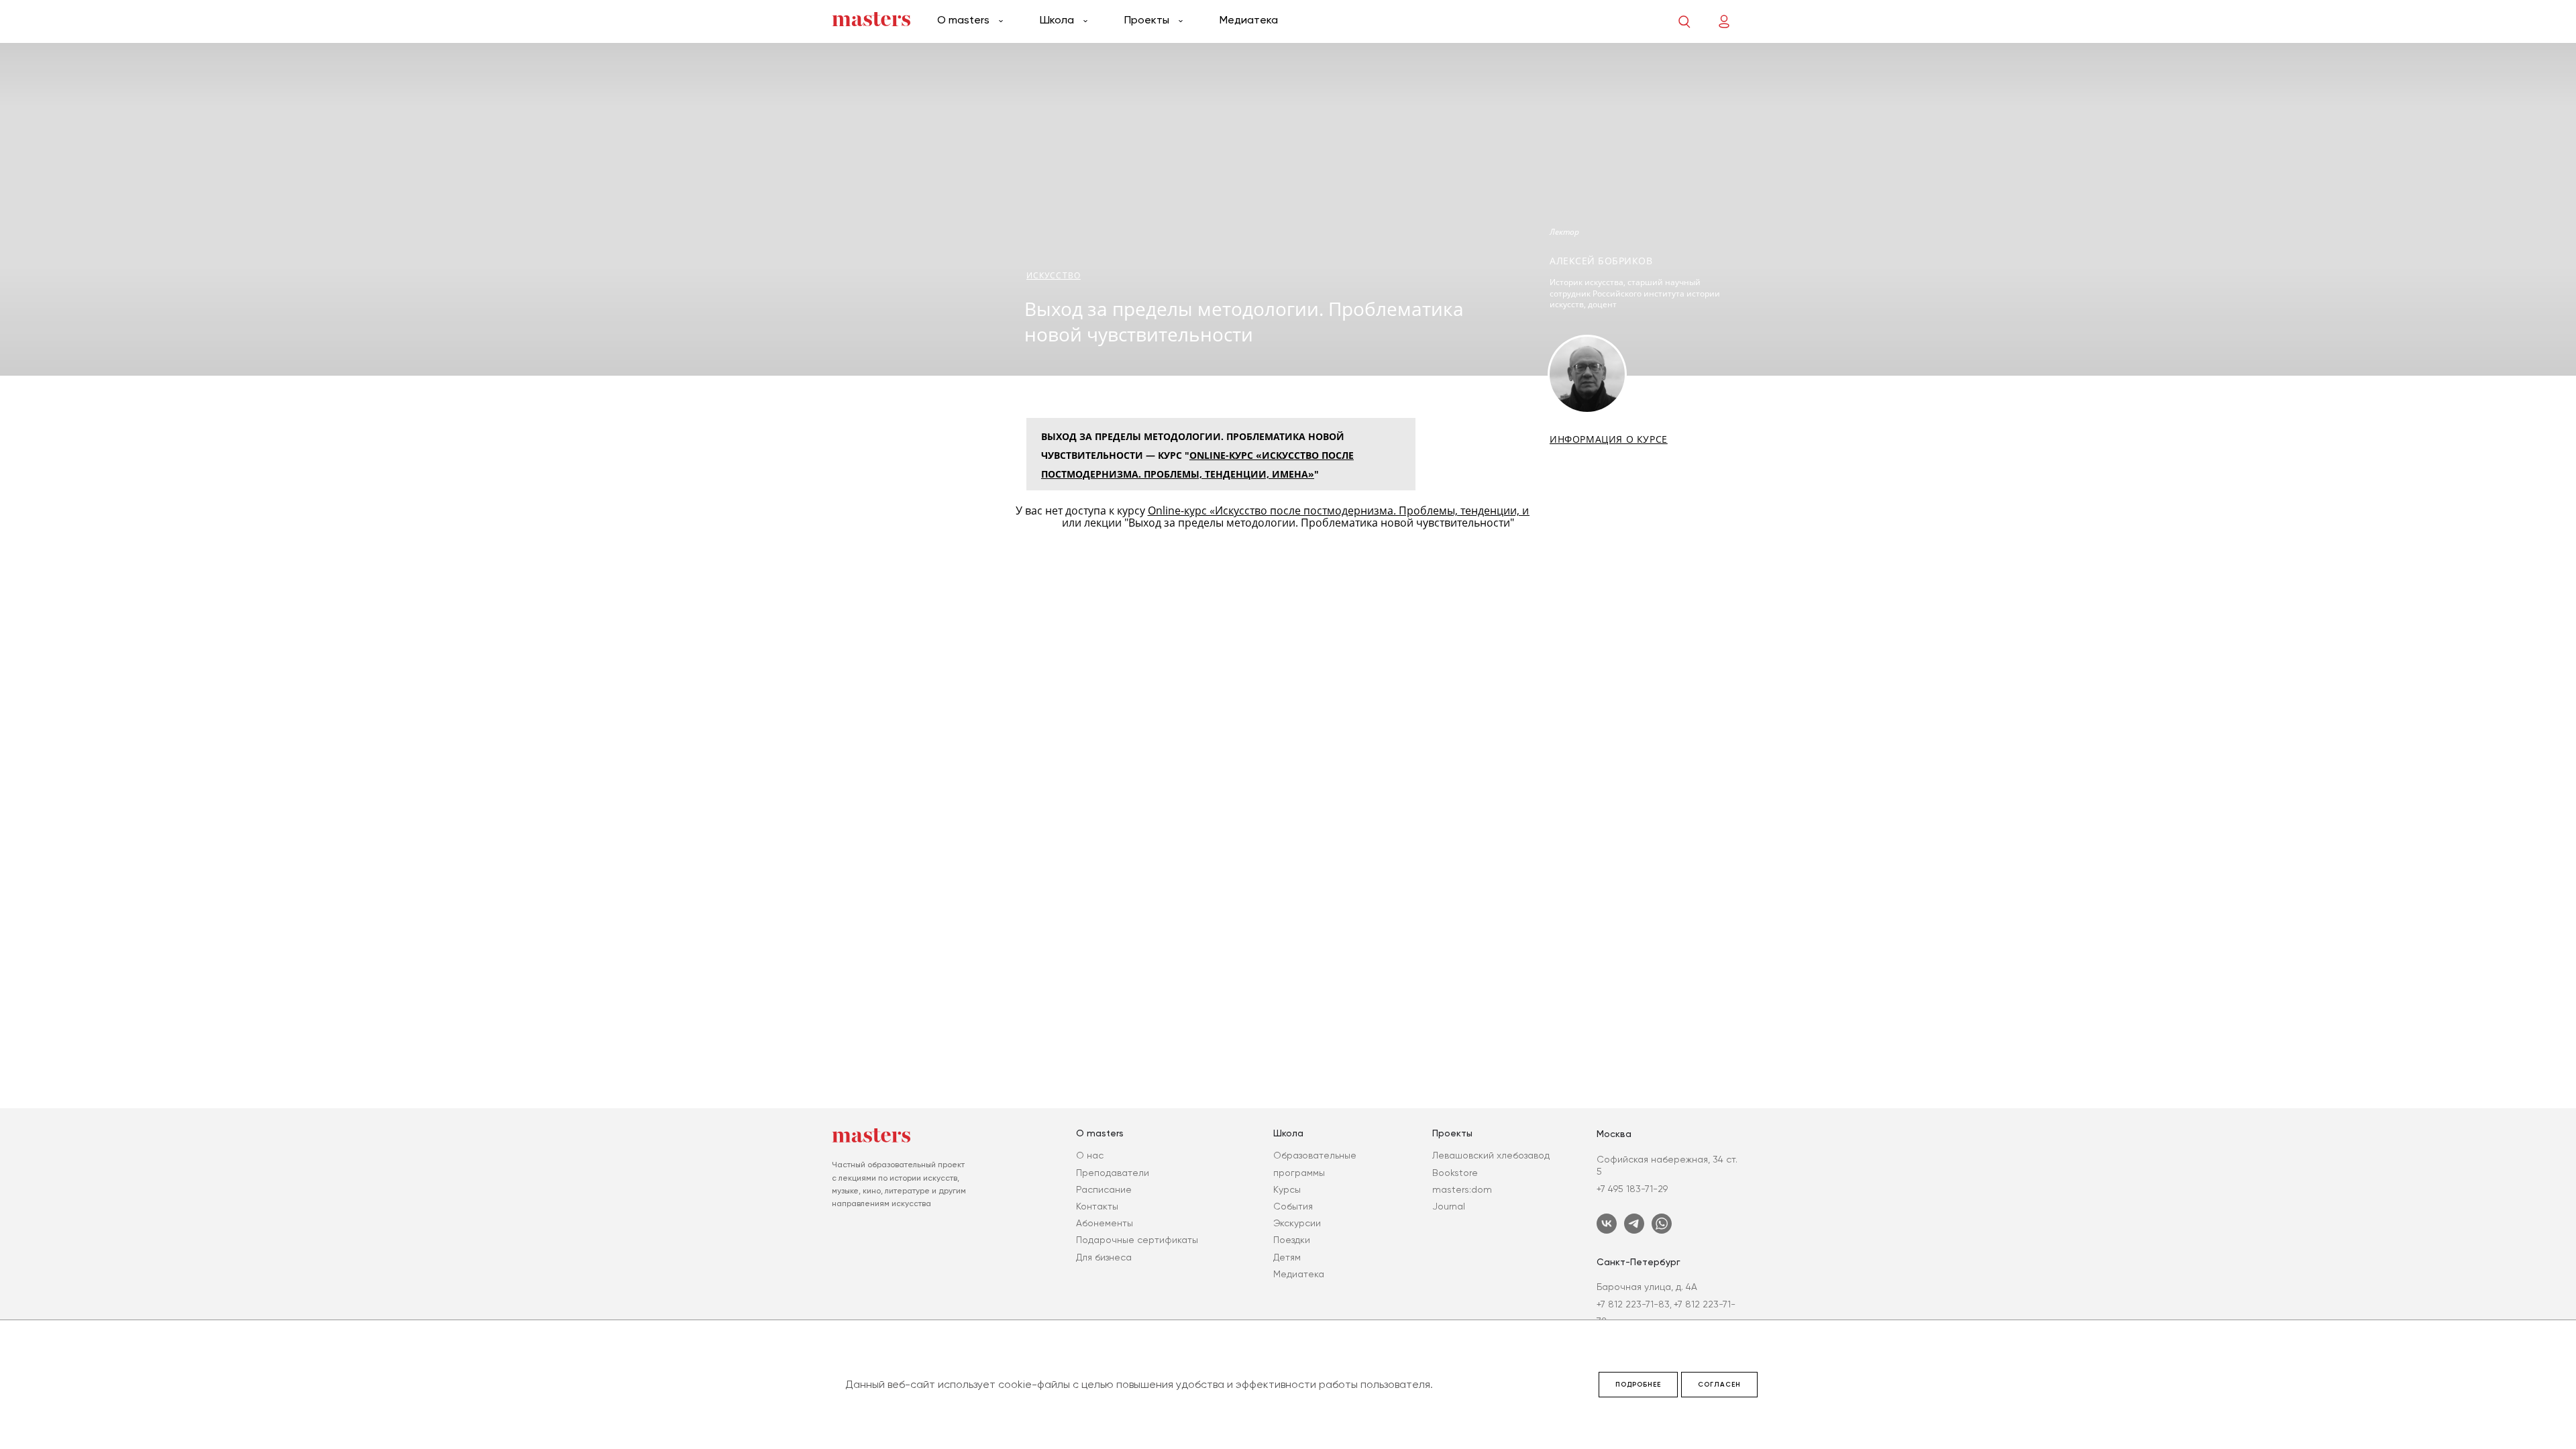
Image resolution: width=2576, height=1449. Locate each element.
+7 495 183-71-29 (1632, 1189)
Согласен (1719, 1385)
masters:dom (1462, 1189)
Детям (1287, 1257)
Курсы (1287, 1189)
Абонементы (1105, 1223)
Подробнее (1638, 1385)
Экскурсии (1297, 1223)
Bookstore (1455, 1173)
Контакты (1097, 1206)
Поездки (1292, 1240)
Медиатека (1249, 20)
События (1293, 1206)
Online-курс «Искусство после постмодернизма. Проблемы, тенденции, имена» (1354, 511)
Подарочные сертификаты (1137, 1240)
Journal (1449, 1206)
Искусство (1054, 275)
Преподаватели (1113, 1173)
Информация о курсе (1609, 439)
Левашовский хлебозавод (1491, 1155)
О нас (1090, 1155)
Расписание (1104, 1189)
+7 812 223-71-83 (1633, 1304)
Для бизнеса (1104, 1257)
